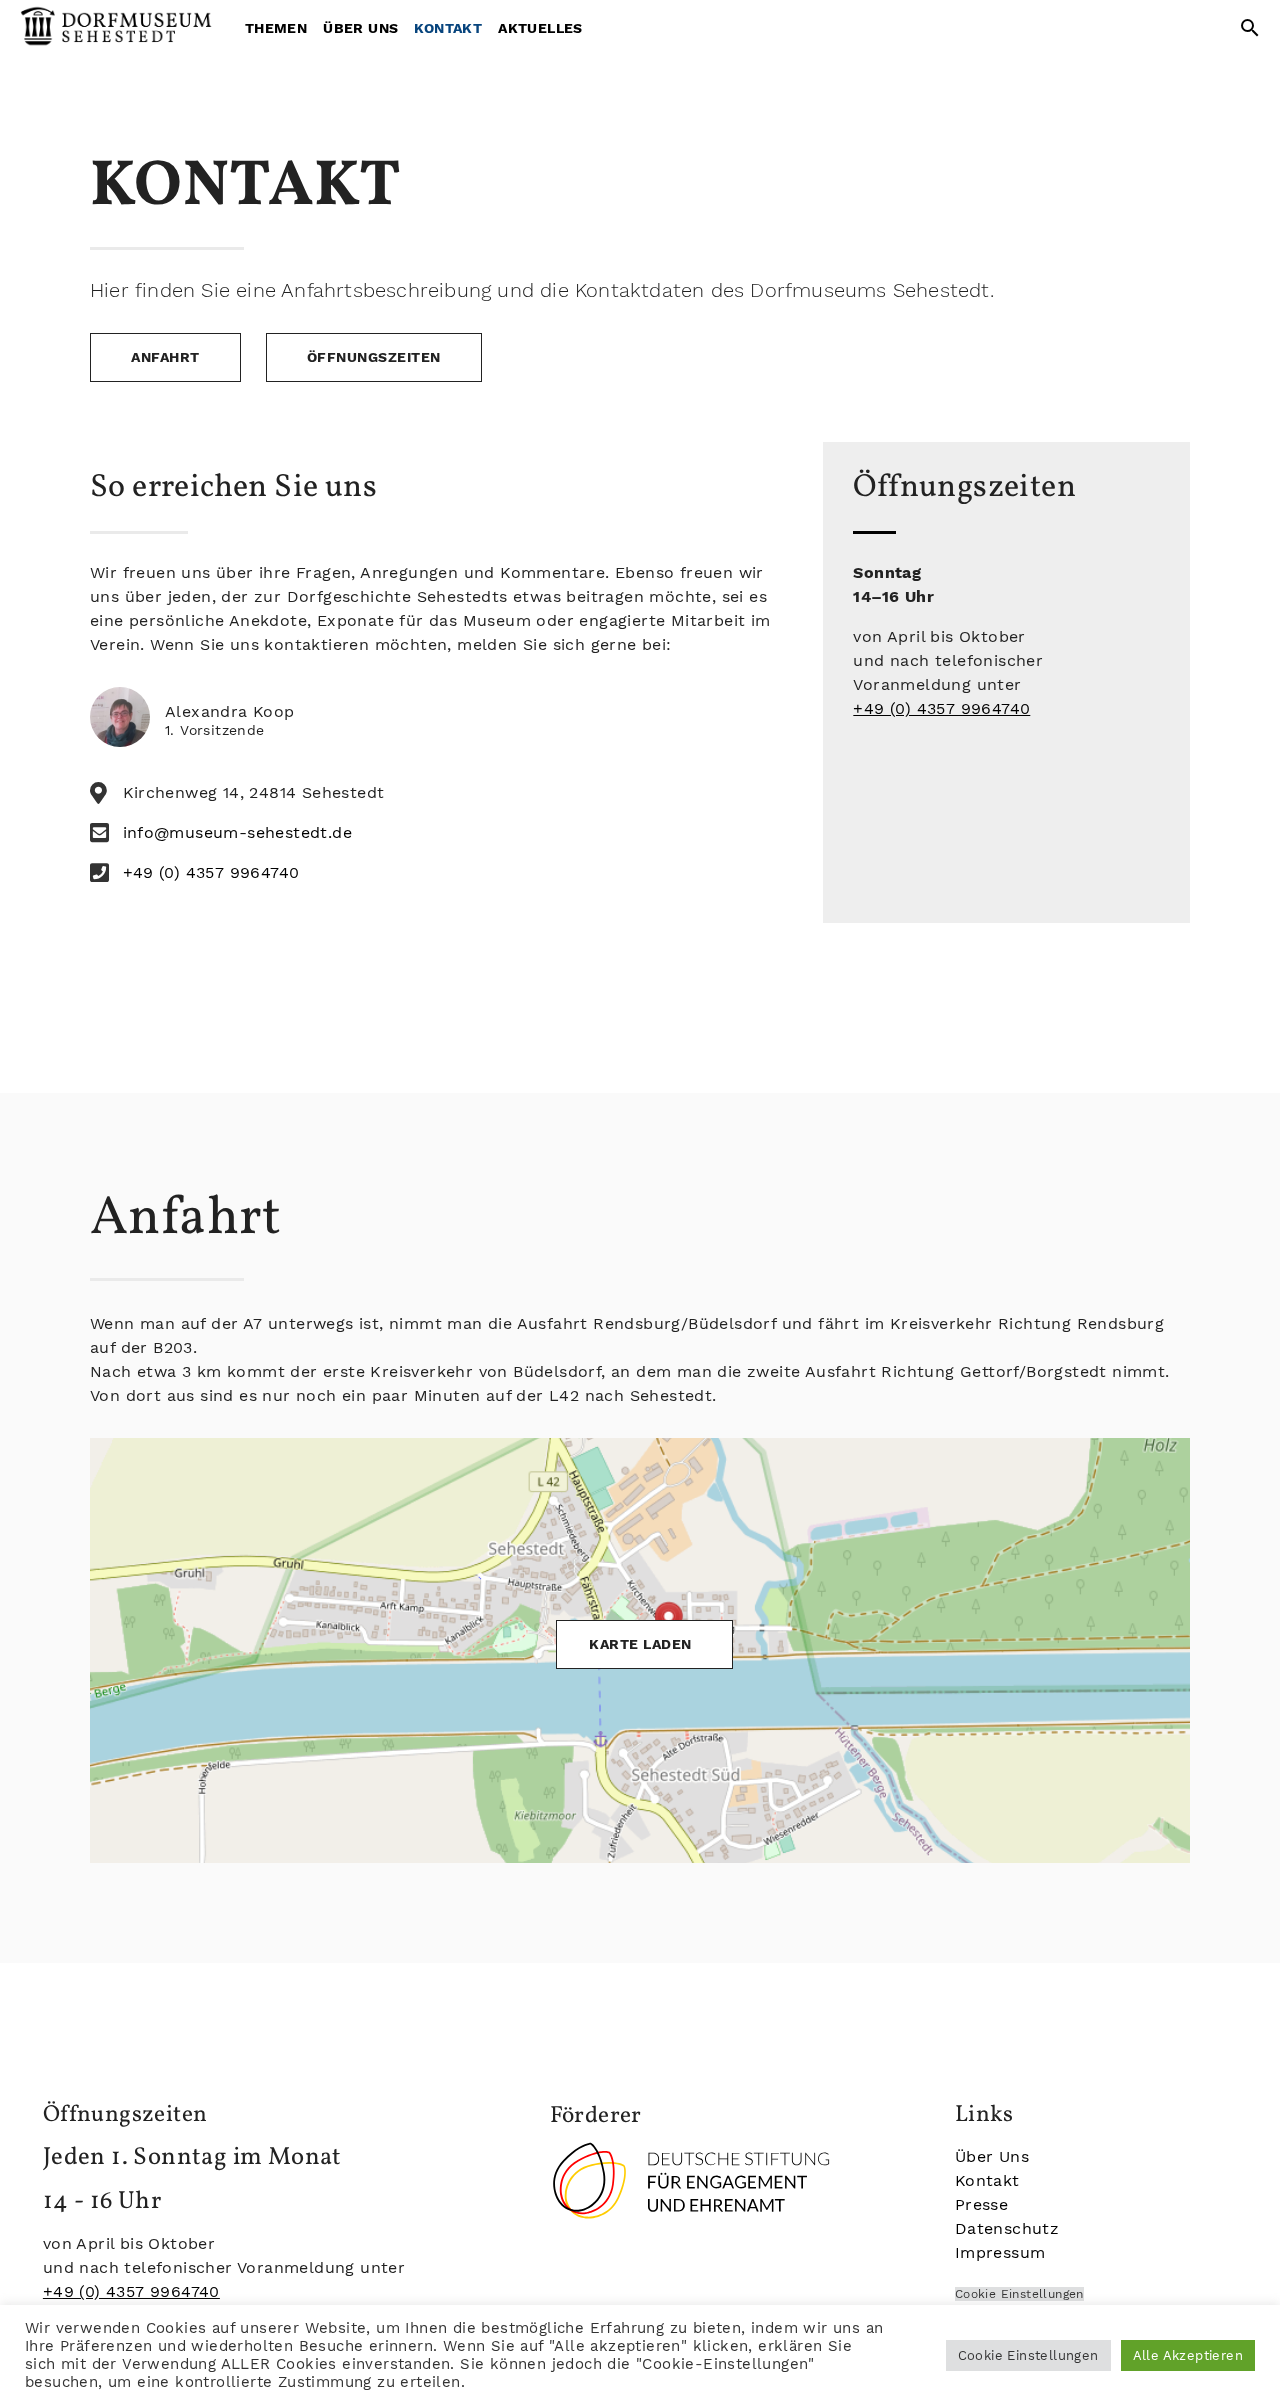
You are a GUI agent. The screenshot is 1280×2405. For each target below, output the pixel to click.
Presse (981, 2204)
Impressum (1000, 2252)
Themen (276, 28)
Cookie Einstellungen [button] (1028, 2355)
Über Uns (360, 28)
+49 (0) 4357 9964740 (941, 708)
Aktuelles (540, 28)
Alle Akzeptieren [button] (1188, 2355)
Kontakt (448, 28)
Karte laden (640, 1644)
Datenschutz (1007, 2228)
